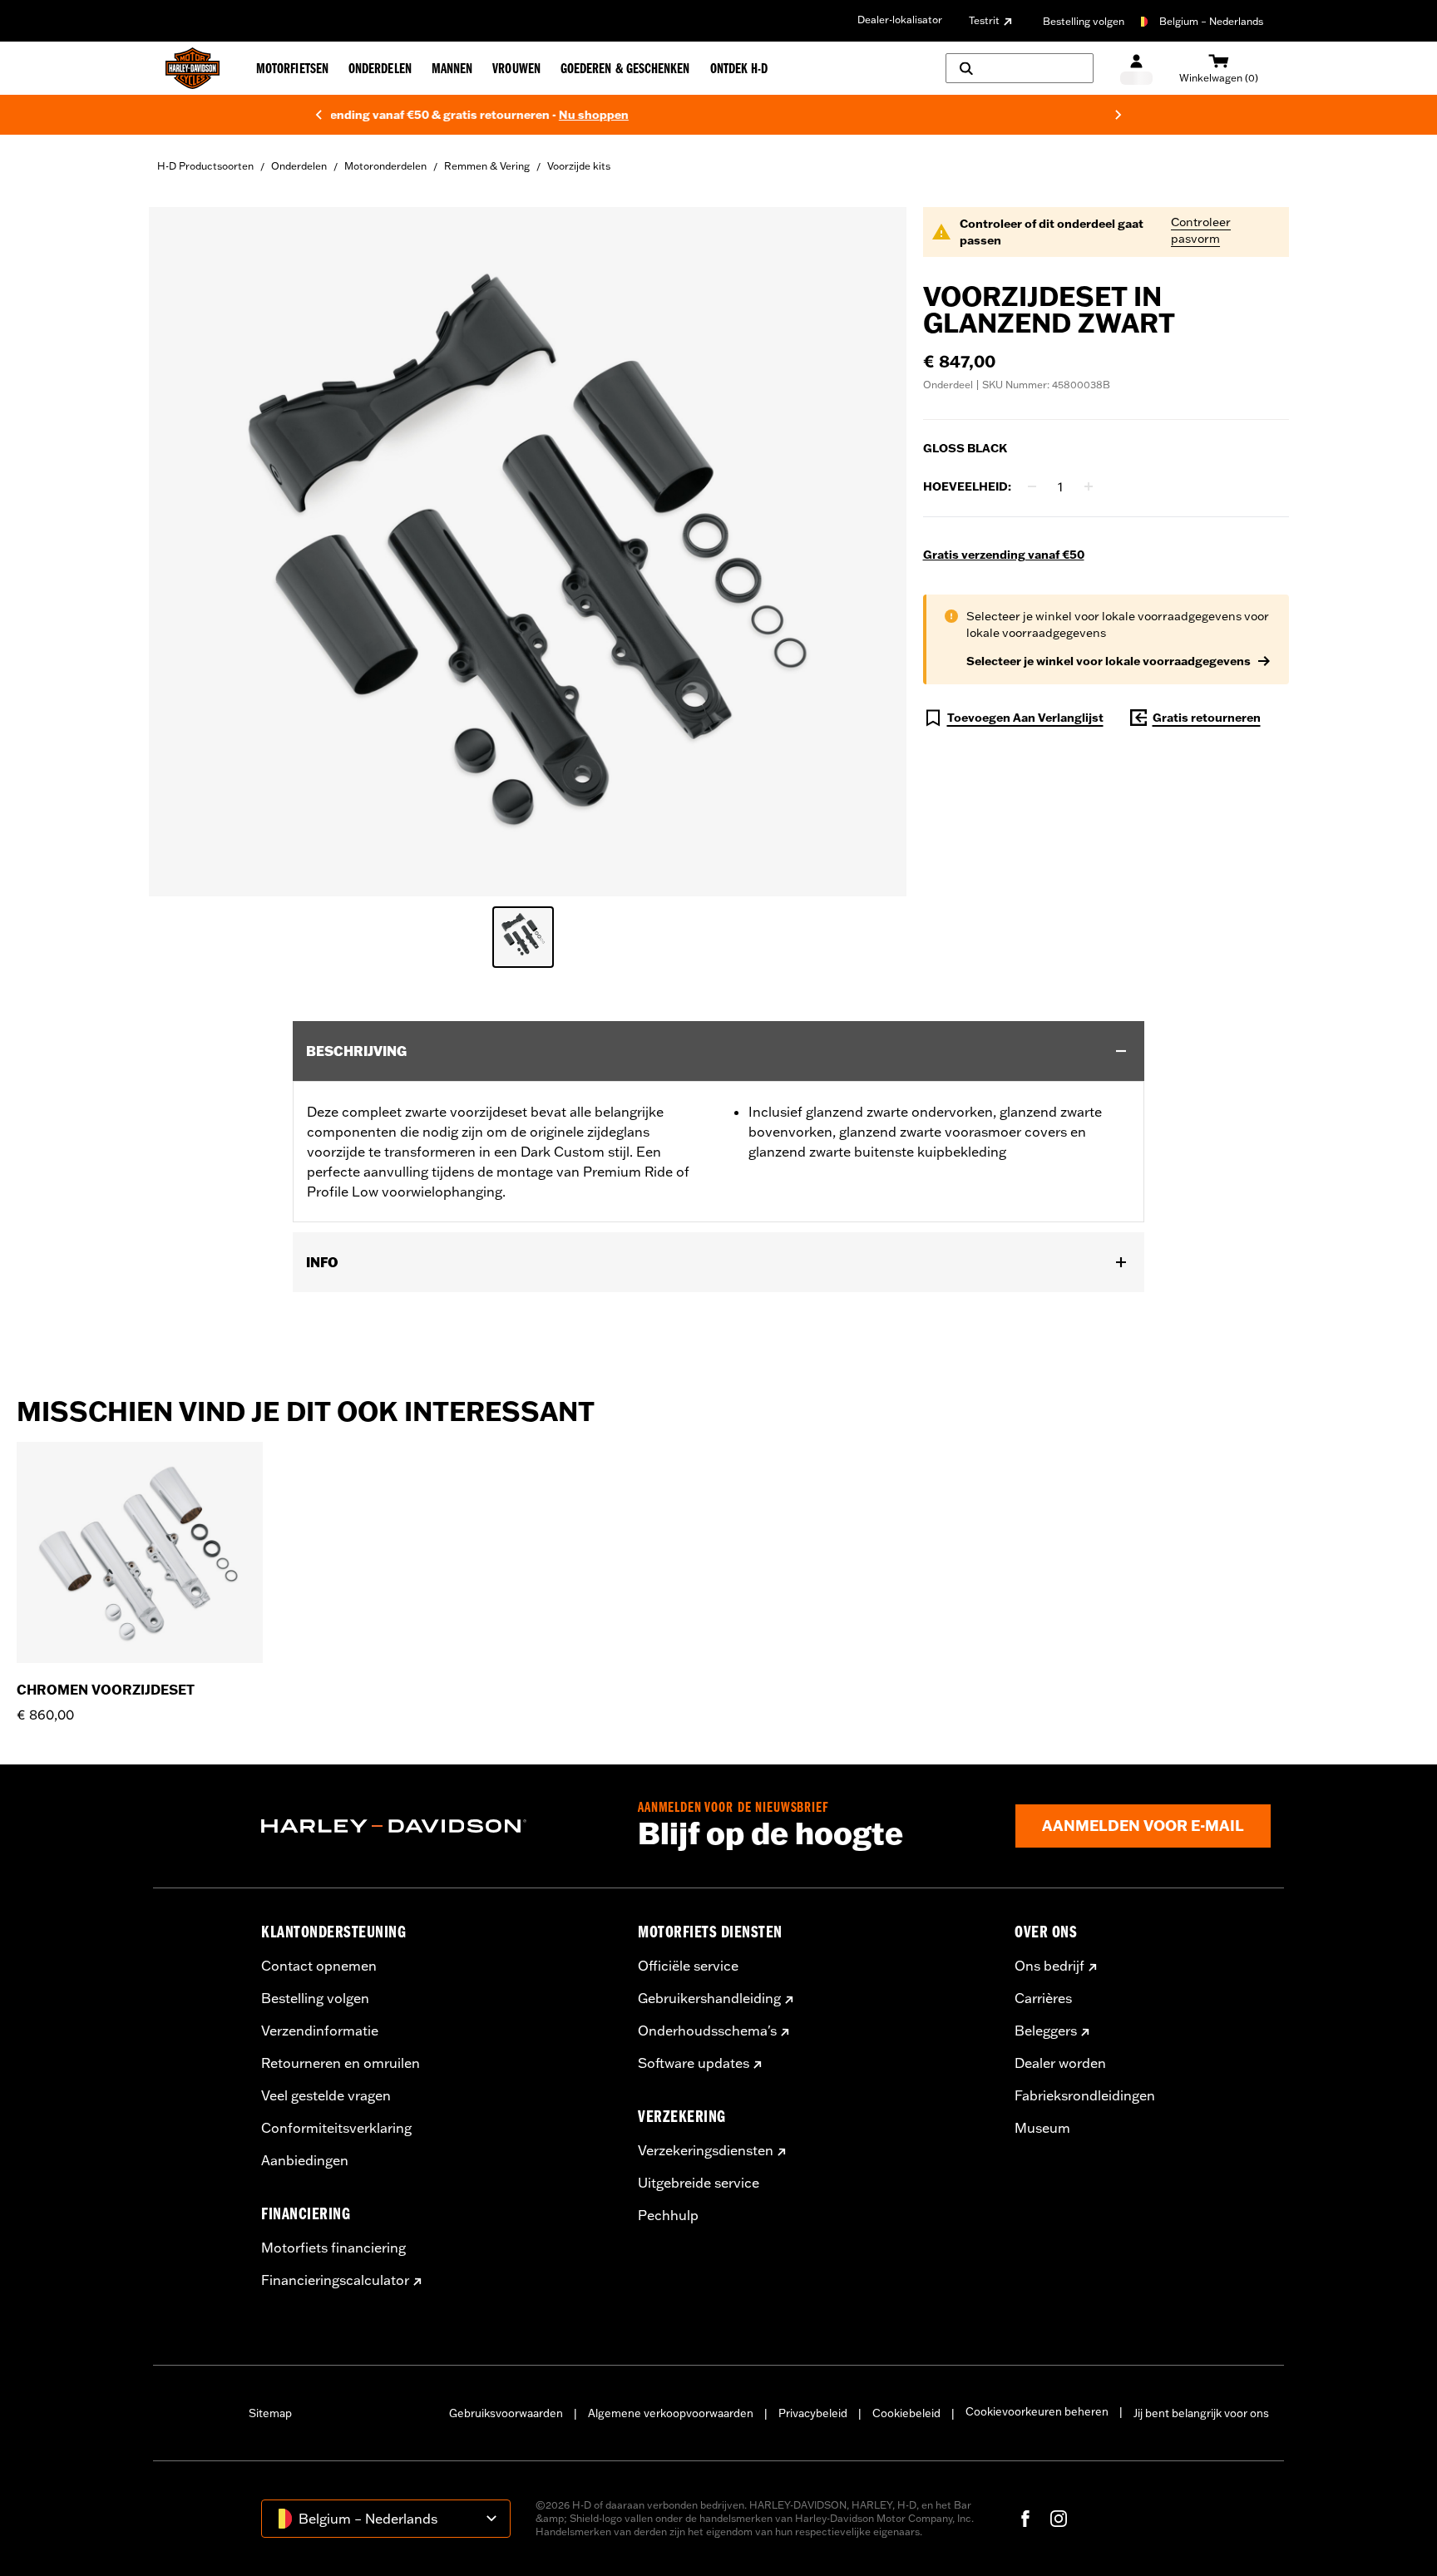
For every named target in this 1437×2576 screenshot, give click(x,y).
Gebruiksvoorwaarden (506, 2413)
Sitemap (270, 2413)
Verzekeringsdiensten (706, 2150)
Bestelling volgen (1084, 21)
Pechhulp (668, 2215)
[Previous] (319, 115)
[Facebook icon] (1025, 2519)
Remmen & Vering (487, 166)
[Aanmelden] (1136, 69)
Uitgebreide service (699, 2183)
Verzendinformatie (320, 2031)
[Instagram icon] (1059, 2519)
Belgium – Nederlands (1211, 21)
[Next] (1118, 115)
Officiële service (688, 1966)
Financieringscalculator (335, 2280)
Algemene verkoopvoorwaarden (671, 2413)
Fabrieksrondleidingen (1085, 2095)
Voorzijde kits (579, 166)
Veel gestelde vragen (326, 2095)
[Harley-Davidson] (437, 1826)
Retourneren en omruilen (341, 2063)
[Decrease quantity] (1032, 486)
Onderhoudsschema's (707, 2031)
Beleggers (1046, 2031)
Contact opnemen (319, 1966)
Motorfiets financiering (333, 2248)
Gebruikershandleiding (709, 1998)
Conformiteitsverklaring (336, 2128)
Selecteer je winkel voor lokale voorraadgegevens (1109, 661)
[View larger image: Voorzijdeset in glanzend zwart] (528, 549)
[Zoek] (1020, 68)
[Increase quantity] (1089, 486)
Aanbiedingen (305, 2160)
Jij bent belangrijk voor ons (1201, 2413)
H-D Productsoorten (205, 166)
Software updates (694, 2063)
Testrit (984, 20)
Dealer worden (1060, 2063)
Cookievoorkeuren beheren (1037, 2411)
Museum (1042, 2128)
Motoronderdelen (385, 166)
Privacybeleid (813, 2413)
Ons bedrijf (1049, 1966)
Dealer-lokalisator (900, 20)
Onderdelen (299, 166)
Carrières (1043, 1998)
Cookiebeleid (906, 2413)
